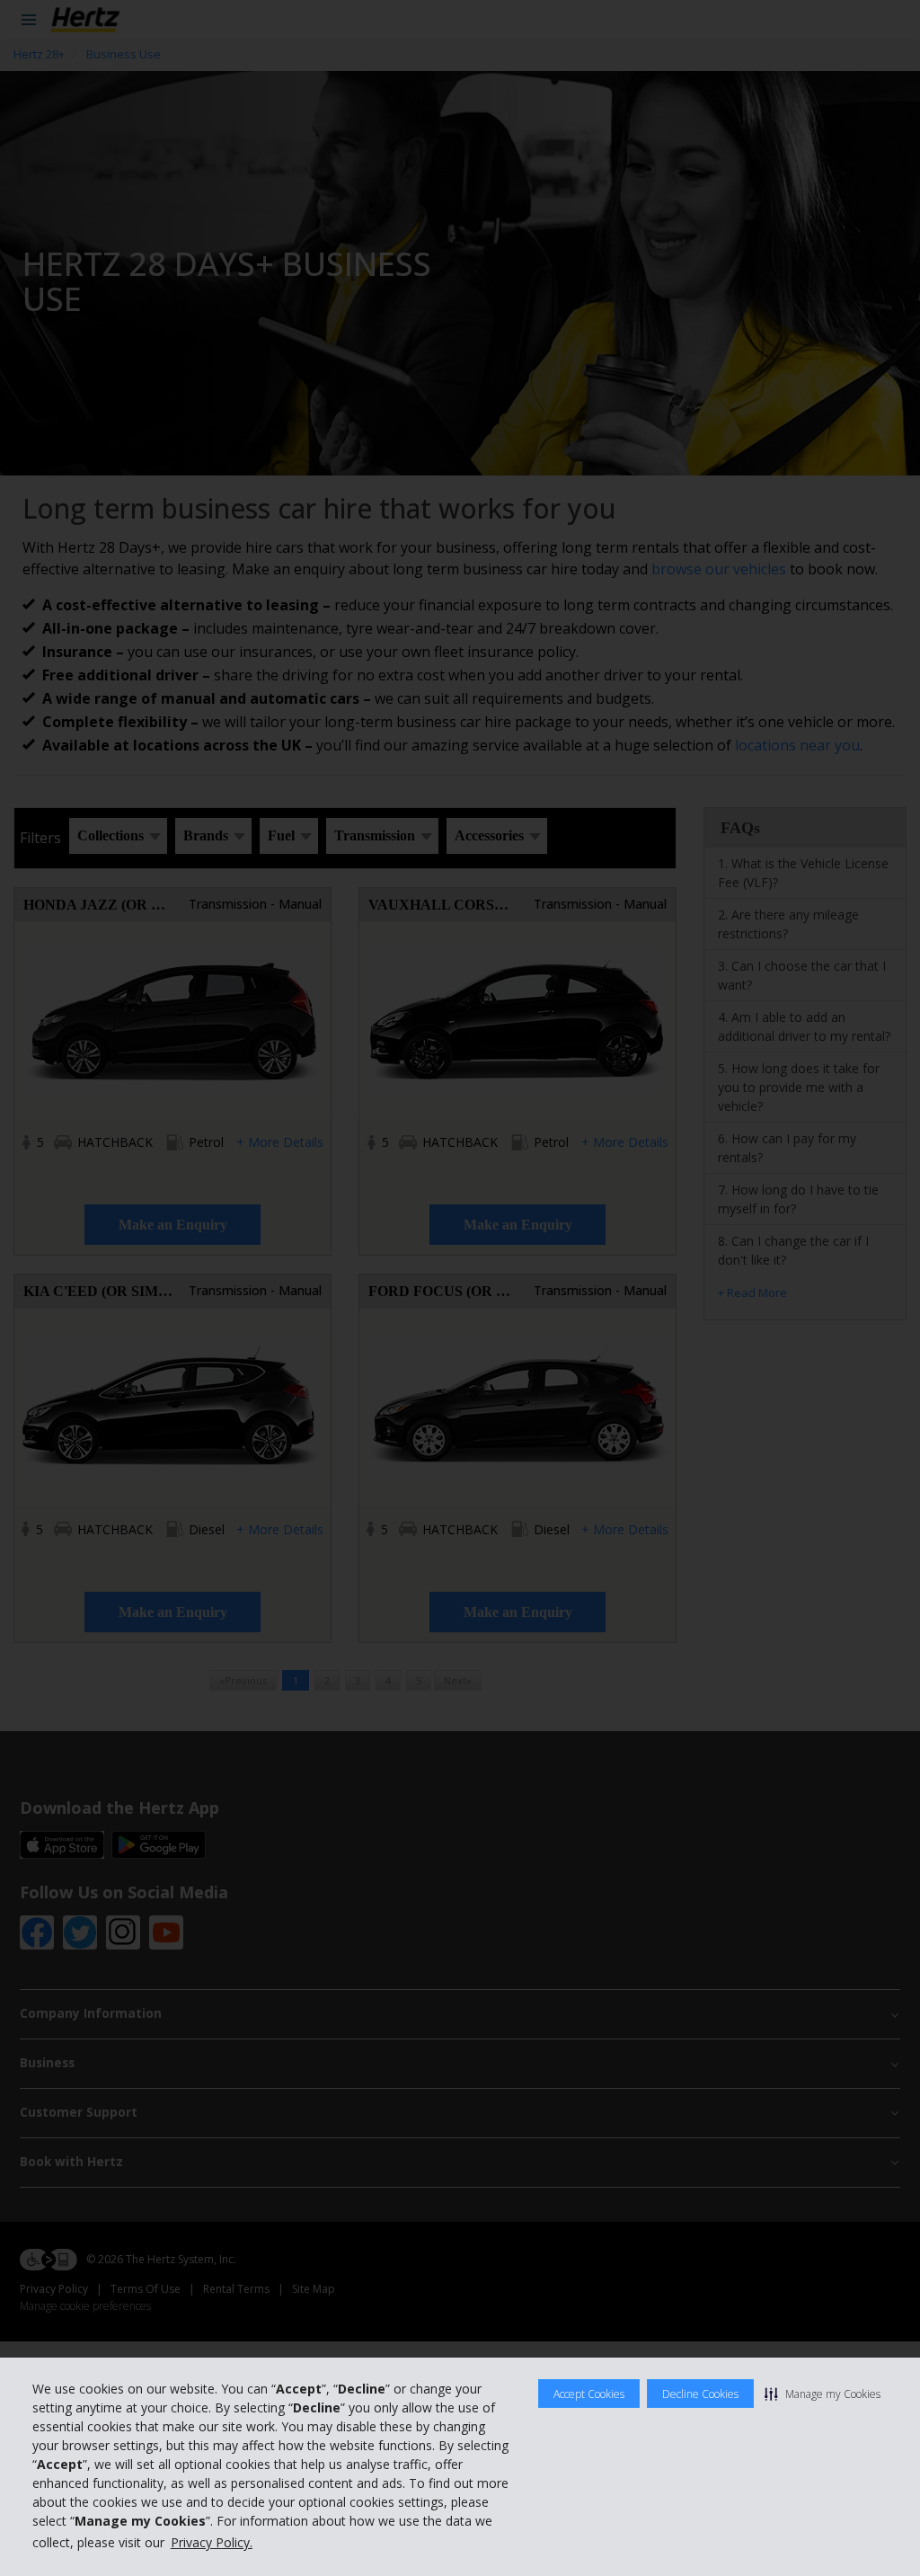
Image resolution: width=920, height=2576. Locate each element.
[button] (823, 2394)
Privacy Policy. (212, 2542)
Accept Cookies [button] (589, 2394)
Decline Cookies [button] (700, 2394)
